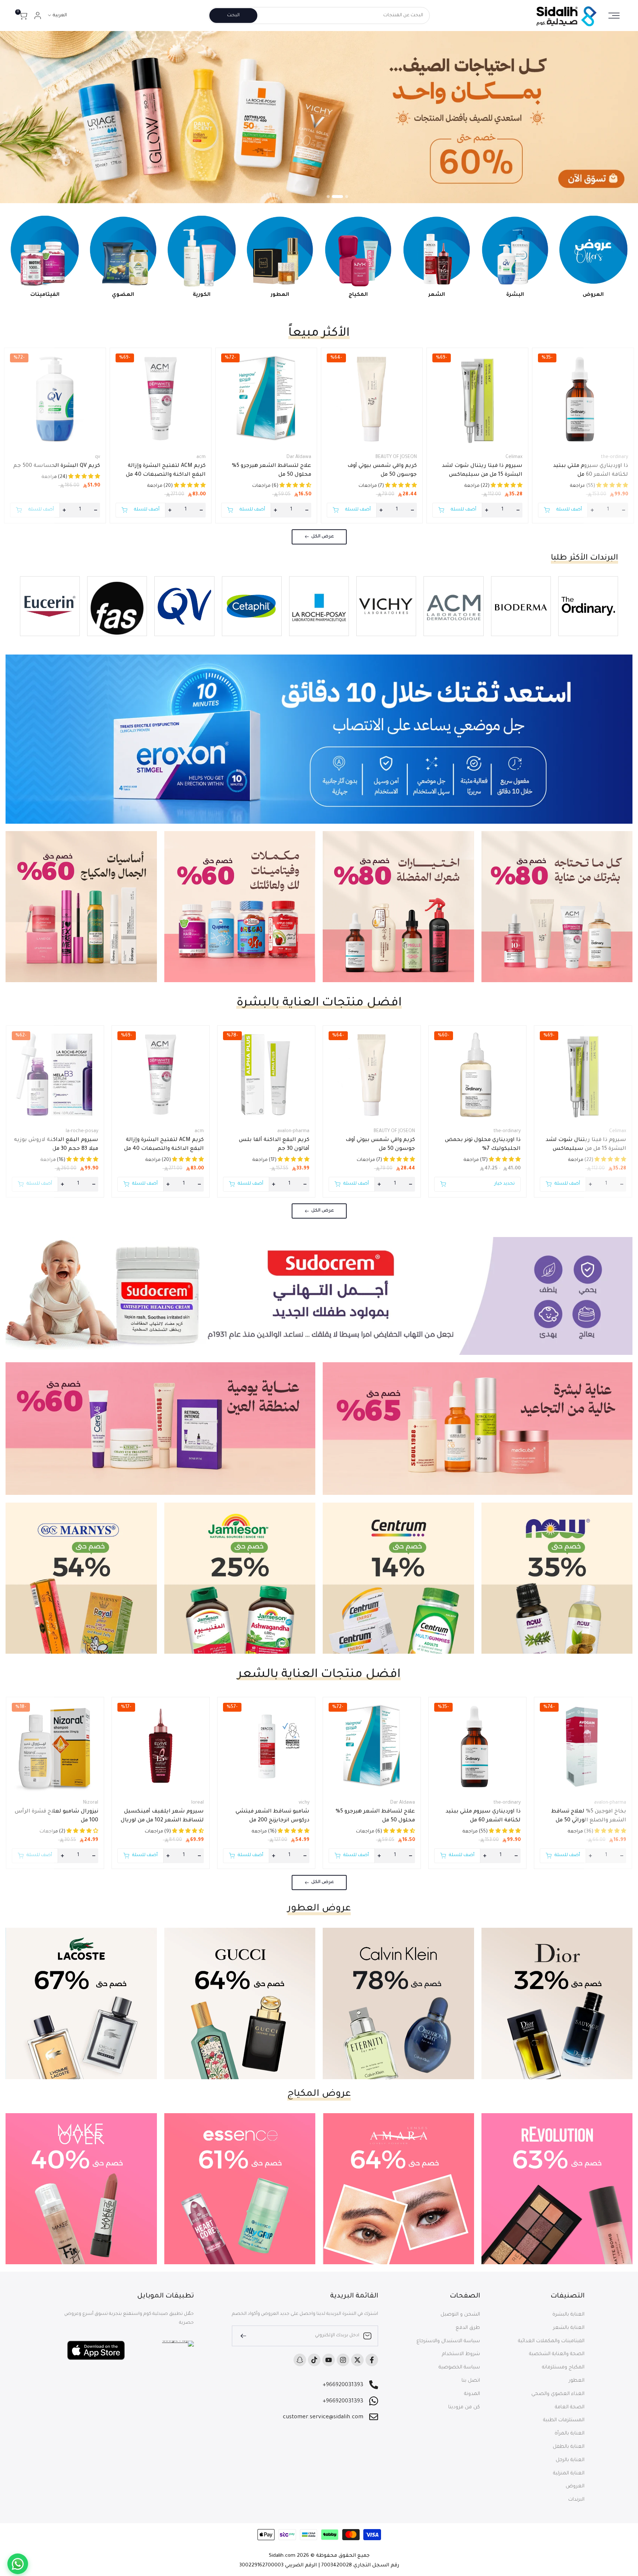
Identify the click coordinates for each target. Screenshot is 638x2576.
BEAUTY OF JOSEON (396, 457)
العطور (577, 2381)
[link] (319, 117)
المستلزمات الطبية (564, 2420)
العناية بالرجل (570, 2460)
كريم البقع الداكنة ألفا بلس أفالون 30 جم (274, 1145)
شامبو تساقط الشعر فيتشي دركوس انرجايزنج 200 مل (272, 1816)
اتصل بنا (471, 2381)
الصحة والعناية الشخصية (557, 2354)
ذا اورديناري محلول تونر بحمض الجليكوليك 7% (483, 1145)
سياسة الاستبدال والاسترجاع (448, 2341)
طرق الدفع (468, 2328)
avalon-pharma (293, 1131)
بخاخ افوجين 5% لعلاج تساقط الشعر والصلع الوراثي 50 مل (589, 1816)
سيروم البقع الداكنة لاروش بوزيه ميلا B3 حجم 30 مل (56, 1145)
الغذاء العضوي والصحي (558, 2394)
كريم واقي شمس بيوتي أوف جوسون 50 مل (382, 471)
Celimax (514, 457)
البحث (233, 16)
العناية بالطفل (569, 2447)
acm (201, 457)
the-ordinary (614, 457)
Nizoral (91, 1803)
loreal (198, 1803)
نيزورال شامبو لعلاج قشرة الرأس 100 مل (56, 1816)
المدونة (472, 2394)
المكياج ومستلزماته (563, 2367)
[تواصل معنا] (18, 2564)
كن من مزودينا (464, 2407)
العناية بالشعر (569, 2328)
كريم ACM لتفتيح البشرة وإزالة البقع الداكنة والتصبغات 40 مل (166, 471)
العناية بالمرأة (570, 2434)
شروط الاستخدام (461, 2354)
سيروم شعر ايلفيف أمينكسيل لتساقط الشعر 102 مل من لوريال (162, 1816)
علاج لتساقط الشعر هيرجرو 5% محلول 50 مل (272, 471)
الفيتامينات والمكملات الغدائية (551, 2341)
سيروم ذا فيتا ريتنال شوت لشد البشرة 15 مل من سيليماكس (482, 471)
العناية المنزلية (569, 2473)
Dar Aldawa (299, 457)
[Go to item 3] (328, 197)
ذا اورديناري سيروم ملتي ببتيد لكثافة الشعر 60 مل (591, 471)
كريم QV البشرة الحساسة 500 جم (57, 466)
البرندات (576, 2500)
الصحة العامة (570, 2407)
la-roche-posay (82, 1131)
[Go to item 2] (333, 197)
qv (97, 457)
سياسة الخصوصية (459, 2367)
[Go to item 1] (343, 197)
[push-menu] (614, 16)
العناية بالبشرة (568, 2315)
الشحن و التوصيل (460, 2315)
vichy (304, 1803)
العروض (575, 2486)
